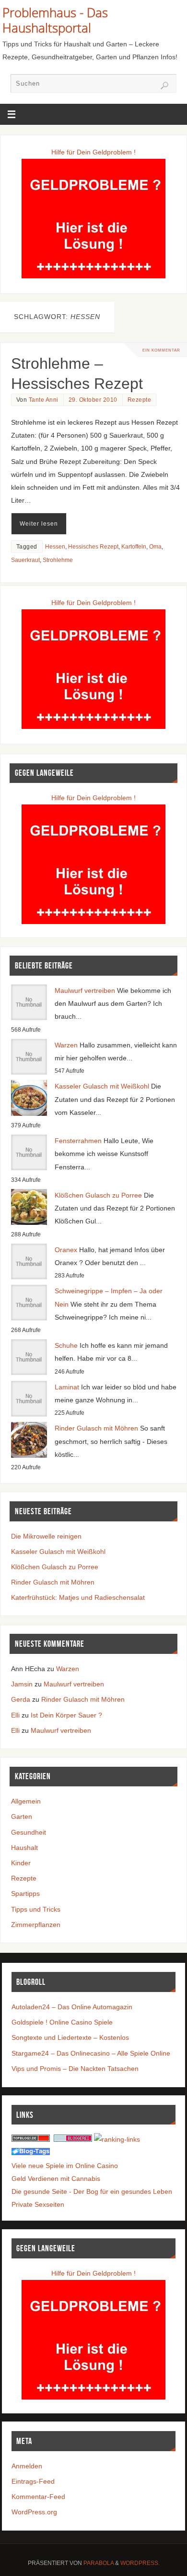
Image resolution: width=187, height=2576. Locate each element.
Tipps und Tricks (36, 1909)
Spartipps (25, 1893)
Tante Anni (44, 400)
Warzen (66, 1045)
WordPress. (140, 2563)
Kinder (21, 1863)
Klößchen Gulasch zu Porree (98, 1195)
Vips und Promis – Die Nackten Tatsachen (75, 2069)
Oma (155, 547)
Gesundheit (29, 1832)
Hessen (55, 547)
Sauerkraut (25, 560)
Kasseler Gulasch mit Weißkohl (102, 1086)
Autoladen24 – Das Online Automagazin (72, 2007)
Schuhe (66, 1345)
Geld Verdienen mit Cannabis (56, 2179)
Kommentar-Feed (38, 2497)
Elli (15, 1715)
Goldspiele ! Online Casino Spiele (62, 2022)
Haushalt (24, 1848)
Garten (22, 1816)
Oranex (66, 1250)
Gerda (21, 1699)
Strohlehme (58, 560)
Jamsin (22, 1684)
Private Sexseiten (38, 2204)
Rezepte (140, 400)
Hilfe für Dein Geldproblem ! (93, 152)
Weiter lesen (39, 524)
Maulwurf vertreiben (85, 991)
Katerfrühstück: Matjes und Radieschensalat (78, 1597)
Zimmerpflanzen (36, 1925)
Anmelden (27, 2466)
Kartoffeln (134, 547)
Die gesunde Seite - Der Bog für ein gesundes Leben (92, 2191)
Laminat (67, 1387)
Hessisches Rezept (93, 547)
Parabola (99, 2563)
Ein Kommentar (161, 350)
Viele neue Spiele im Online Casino (65, 2166)
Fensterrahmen (78, 1141)
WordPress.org (34, 2512)
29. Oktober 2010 (93, 400)
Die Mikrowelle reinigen (46, 1536)
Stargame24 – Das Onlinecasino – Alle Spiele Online (91, 2053)
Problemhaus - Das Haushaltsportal (55, 20)
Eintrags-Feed (33, 2481)
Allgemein (26, 1801)
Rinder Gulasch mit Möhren (96, 1428)
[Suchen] (164, 86)
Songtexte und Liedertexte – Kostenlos (70, 2037)
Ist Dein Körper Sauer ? (66, 1715)
